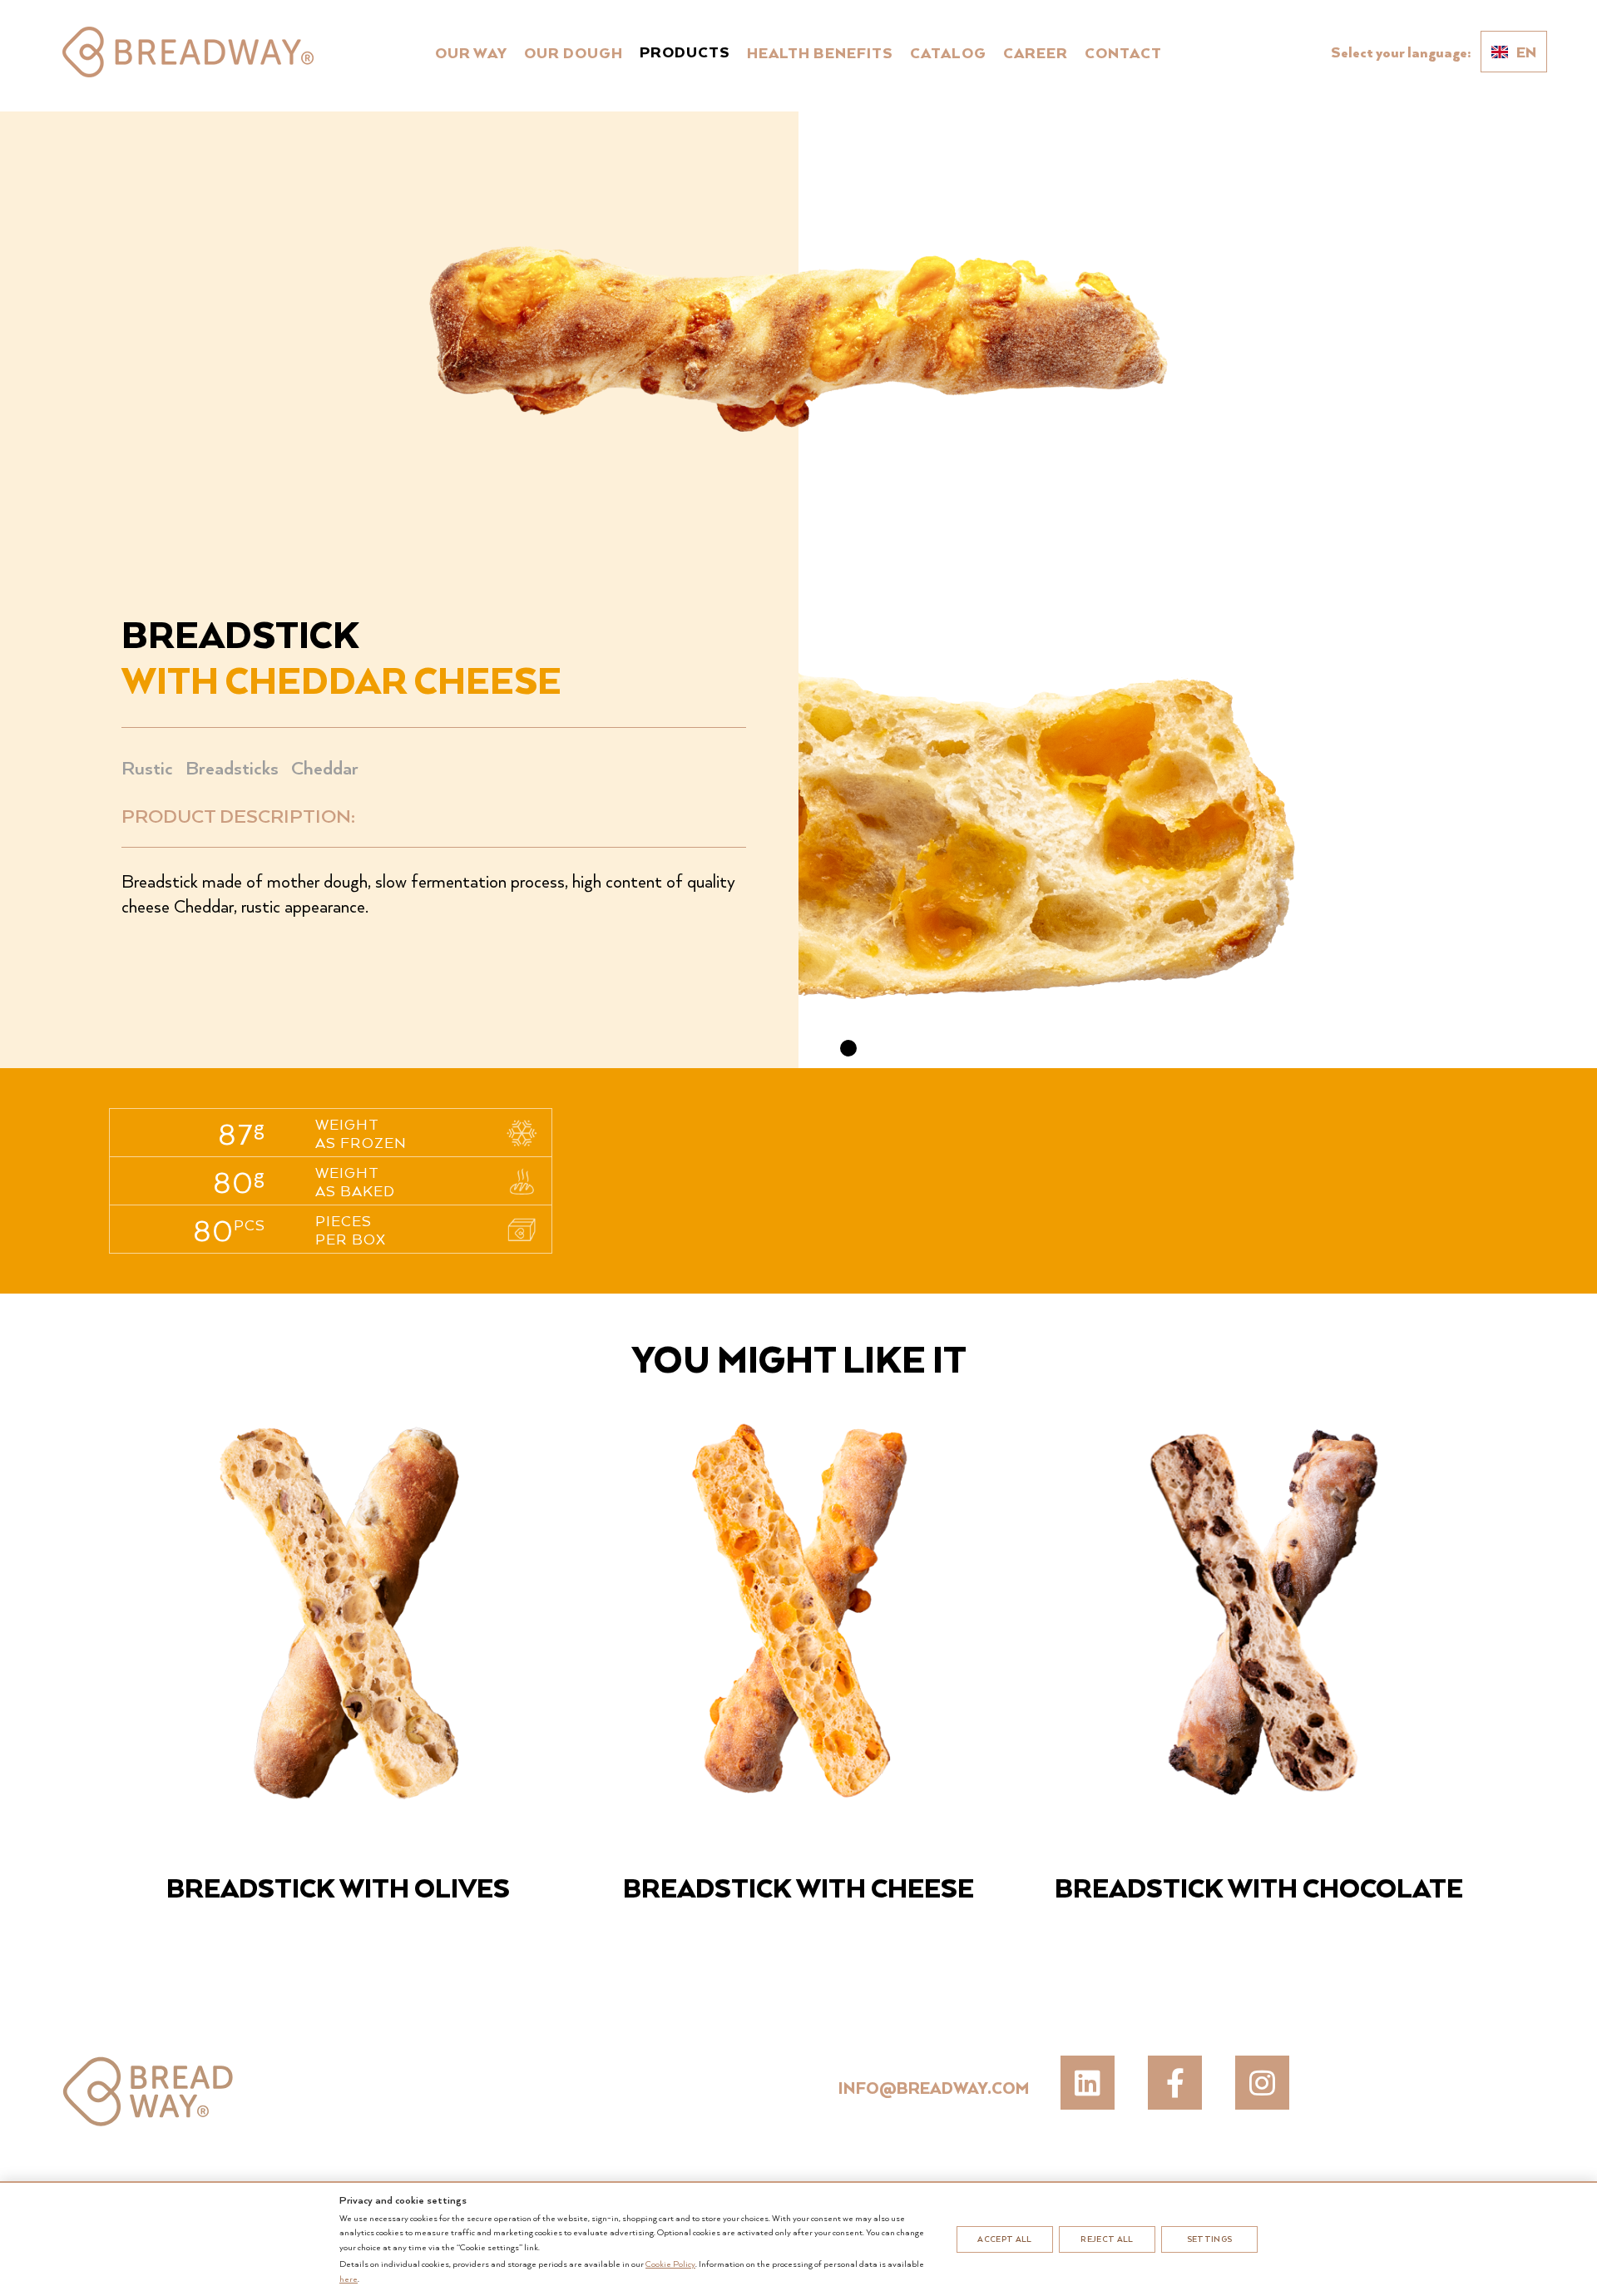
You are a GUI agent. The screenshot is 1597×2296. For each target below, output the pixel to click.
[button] (848, 1048)
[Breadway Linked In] (1088, 2083)
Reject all (1107, 2239)
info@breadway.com (934, 2088)
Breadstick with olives (338, 1887)
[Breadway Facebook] (1175, 2083)
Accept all (1004, 2239)
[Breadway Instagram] (1262, 2083)
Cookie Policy (670, 2264)
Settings (1210, 2239)
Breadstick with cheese (798, 1887)
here (349, 2279)
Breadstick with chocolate (1259, 1887)
